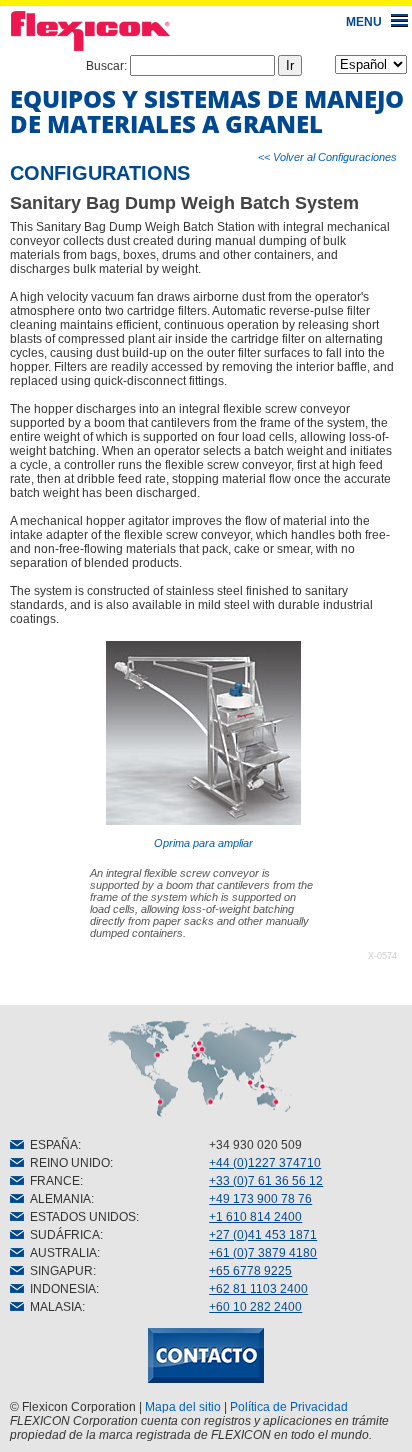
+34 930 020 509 (255, 1145)
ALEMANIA (57, 1199)
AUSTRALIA (60, 1253)
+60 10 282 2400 (255, 1307)
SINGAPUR (58, 1271)
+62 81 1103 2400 (258, 1289)
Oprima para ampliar (203, 843)
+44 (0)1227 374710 (265, 1163)
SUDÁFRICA (62, 1235)
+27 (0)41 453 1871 (263, 1235)
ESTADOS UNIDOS (80, 1217)
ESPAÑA (51, 1145)
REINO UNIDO (67, 1163)
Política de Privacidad (289, 1407)
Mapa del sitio (183, 1407)
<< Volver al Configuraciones (327, 157)
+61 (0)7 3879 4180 (263, 1253)
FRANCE (52, 1181)
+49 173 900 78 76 (260, 1199)
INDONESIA (60, 1289)
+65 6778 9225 (250, 1271)
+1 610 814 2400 (255, 1217)
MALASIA (53, 1307)
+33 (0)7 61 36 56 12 (266, 1181)
